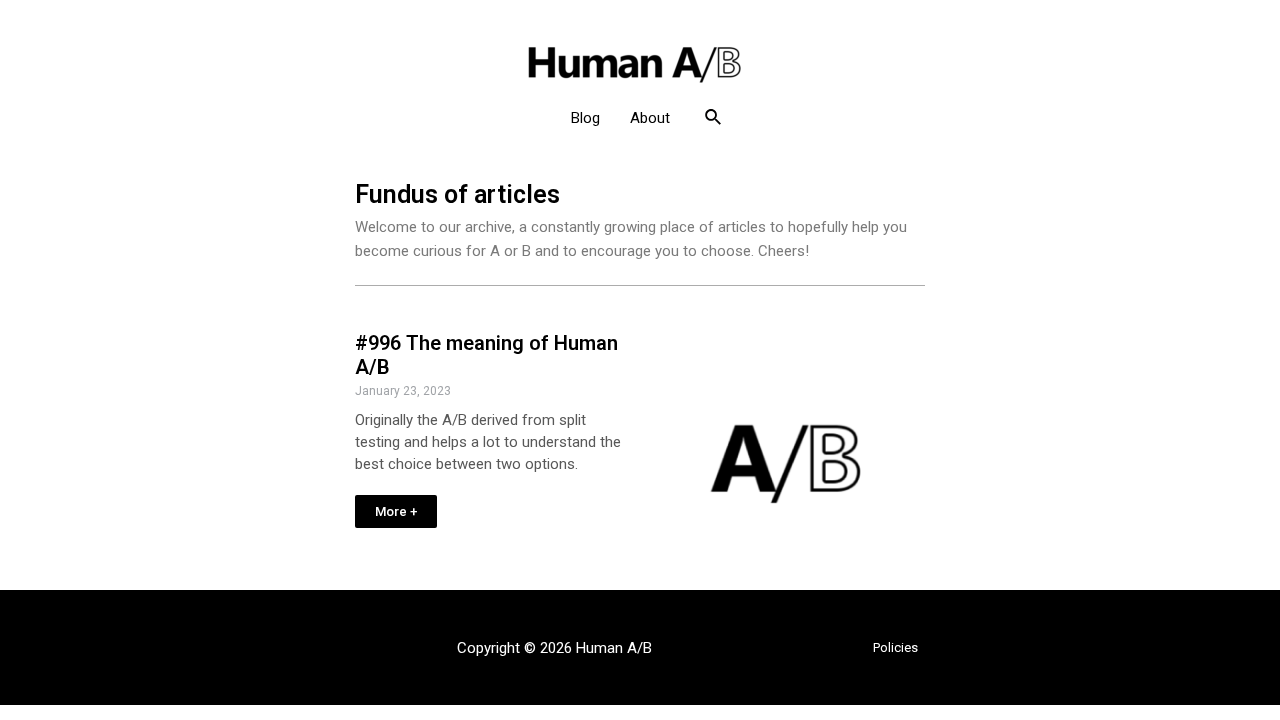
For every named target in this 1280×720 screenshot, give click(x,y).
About (650, 118)
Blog (585, 118)
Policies (895, 647)
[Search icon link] (714, 117)
